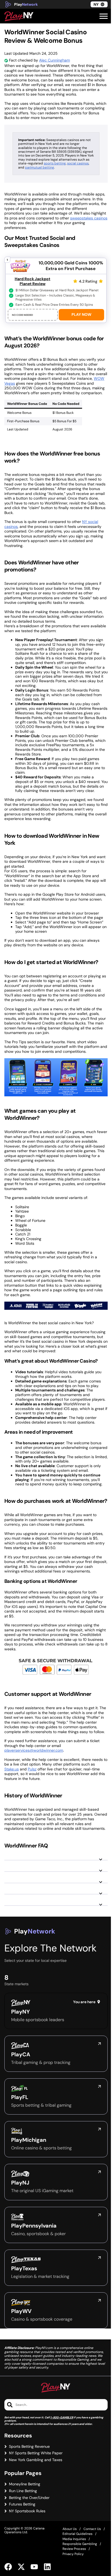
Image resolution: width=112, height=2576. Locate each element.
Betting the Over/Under (29, 2498)
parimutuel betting (40, 167)
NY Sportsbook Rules (27, 2511)
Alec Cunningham (55, 60)
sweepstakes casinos (89, 218)
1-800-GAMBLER (62, 2417)
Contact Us (92, 2529)
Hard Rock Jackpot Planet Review (32, 281)
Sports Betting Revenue (29, 2447)
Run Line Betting (23, 2491)
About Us (70, 2529)
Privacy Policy (73, 2554)
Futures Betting (22, 2504)
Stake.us (12, 1769)
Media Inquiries (74, 2539)
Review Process (74, 2549)
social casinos (78, 163)
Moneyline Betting (25, 2484)
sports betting (55, 163)
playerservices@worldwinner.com (34, 1750)
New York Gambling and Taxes (36, 2460)
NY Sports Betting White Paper (36, 2453)
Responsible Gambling (80, 2544)
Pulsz (32, 1769)
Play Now (81, 314)
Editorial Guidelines (77, 2534)
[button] (104, 16)
